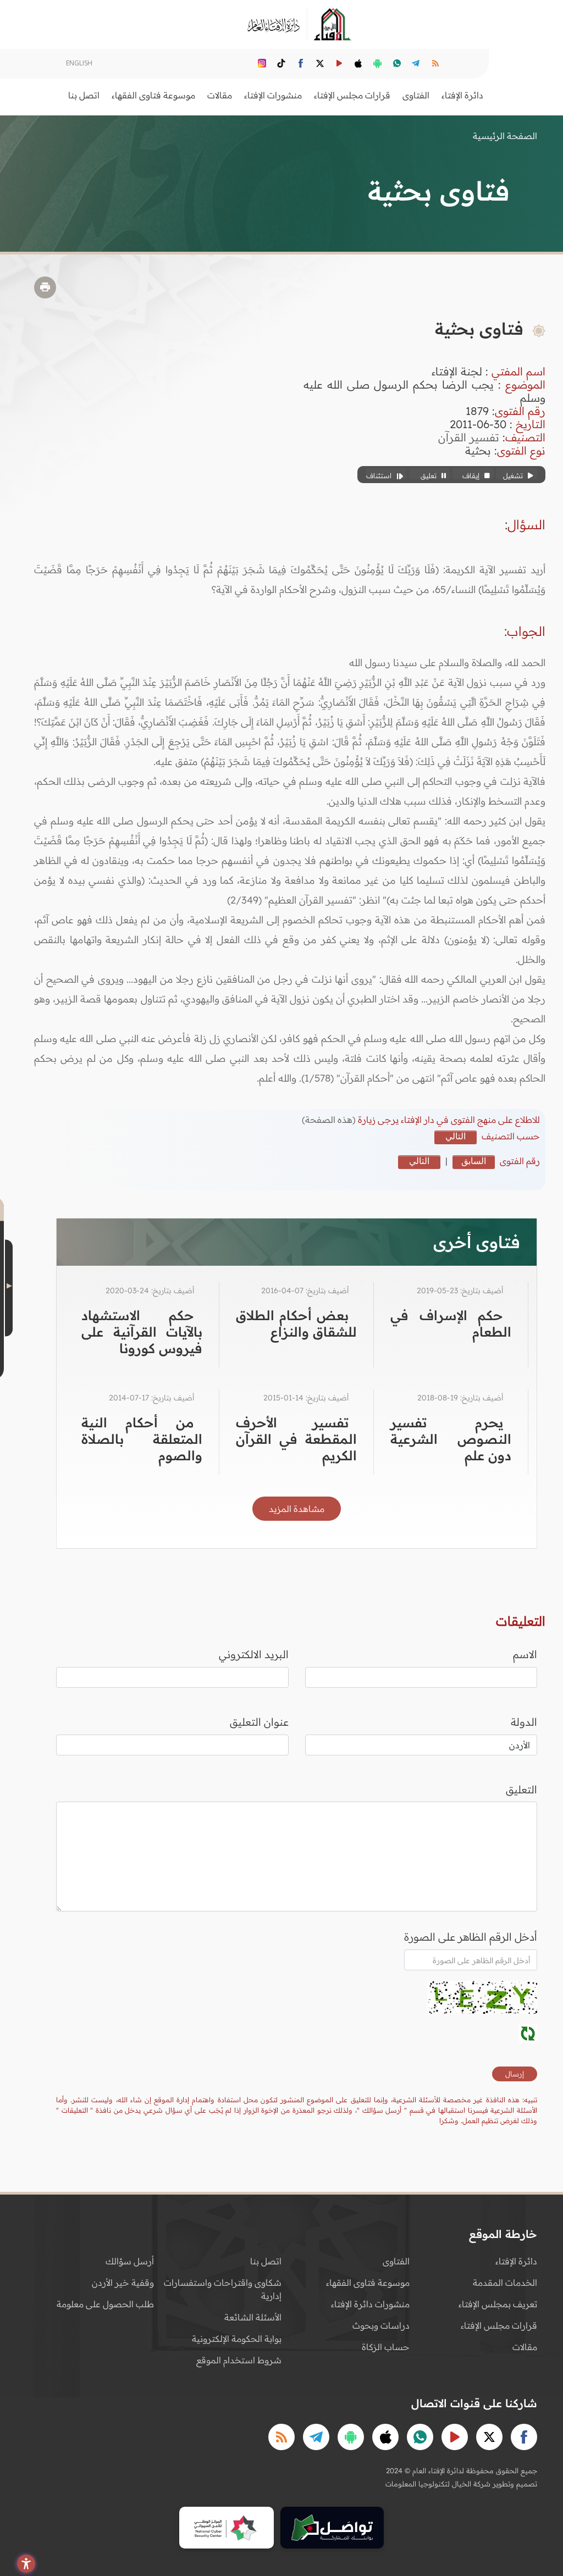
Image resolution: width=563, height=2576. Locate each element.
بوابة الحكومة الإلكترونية (237, 2339)
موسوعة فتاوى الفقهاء (368, 2283)
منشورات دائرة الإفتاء (370, 2304)
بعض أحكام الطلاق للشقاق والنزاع (296, 1323)
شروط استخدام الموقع (239, 2360)
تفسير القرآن (469, 437)
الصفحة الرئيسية (505, 136)
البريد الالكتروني (254, 1654)
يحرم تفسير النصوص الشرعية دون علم (451, 1439)
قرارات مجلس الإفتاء (499, 2325)
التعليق (521, 1790)
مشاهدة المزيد (297, 1509)
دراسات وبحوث (381, 2325)
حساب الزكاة (386, 2347)
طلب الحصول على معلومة (105, 2304)
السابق (474, 1161)
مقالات (525, 2347)
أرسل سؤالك (130, 2261)
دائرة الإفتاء (516, 2261)
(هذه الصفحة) (330, 1120)
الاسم (525, 1654)
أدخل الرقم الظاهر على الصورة (471, 1937)
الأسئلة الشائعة (253, 2317)
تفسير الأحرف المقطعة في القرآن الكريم (296, 1439)
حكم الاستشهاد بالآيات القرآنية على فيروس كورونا (142, 1332)
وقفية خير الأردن (123, 2283)
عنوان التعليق (259, 1722)
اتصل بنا (84, 95)
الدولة (524, 1722)
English (79, 63)
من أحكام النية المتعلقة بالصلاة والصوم (142, 1439)
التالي (456, 1136)
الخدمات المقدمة (505, 2283)
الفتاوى (396, 2261)
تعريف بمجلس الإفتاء (498, 2304)
